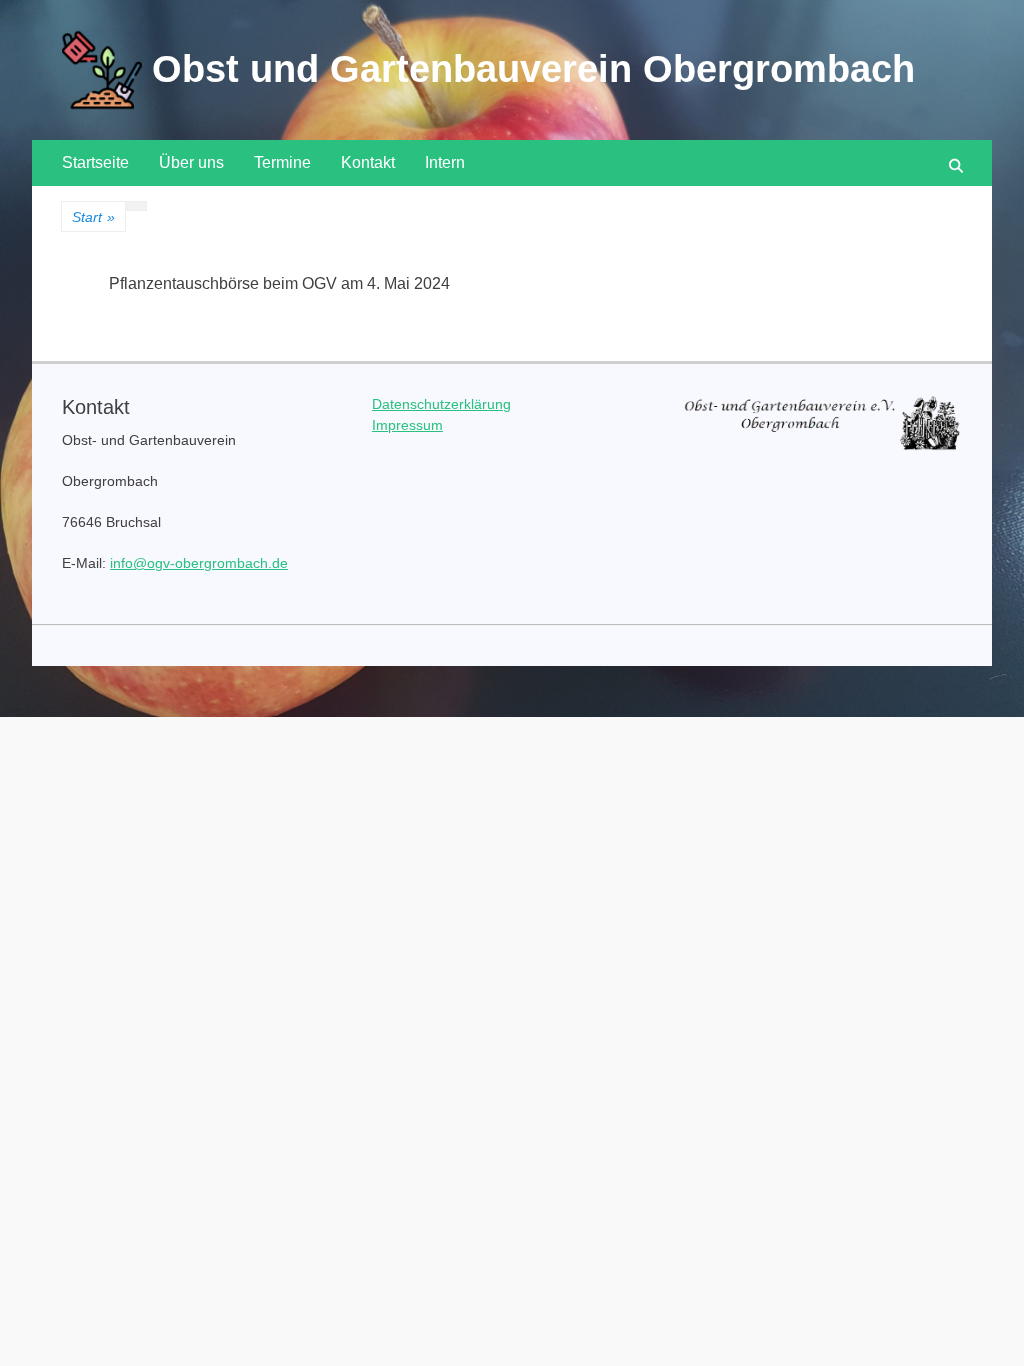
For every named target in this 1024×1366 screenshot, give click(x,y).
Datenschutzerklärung (441, 404)
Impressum (407, 425)
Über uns (191, 162)
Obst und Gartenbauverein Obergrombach (533, 69)
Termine (282, 162)
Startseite (95, 162)
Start (93, 217)
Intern (445, 162)
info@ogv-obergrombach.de (199, 563)
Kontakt (368, 162)
